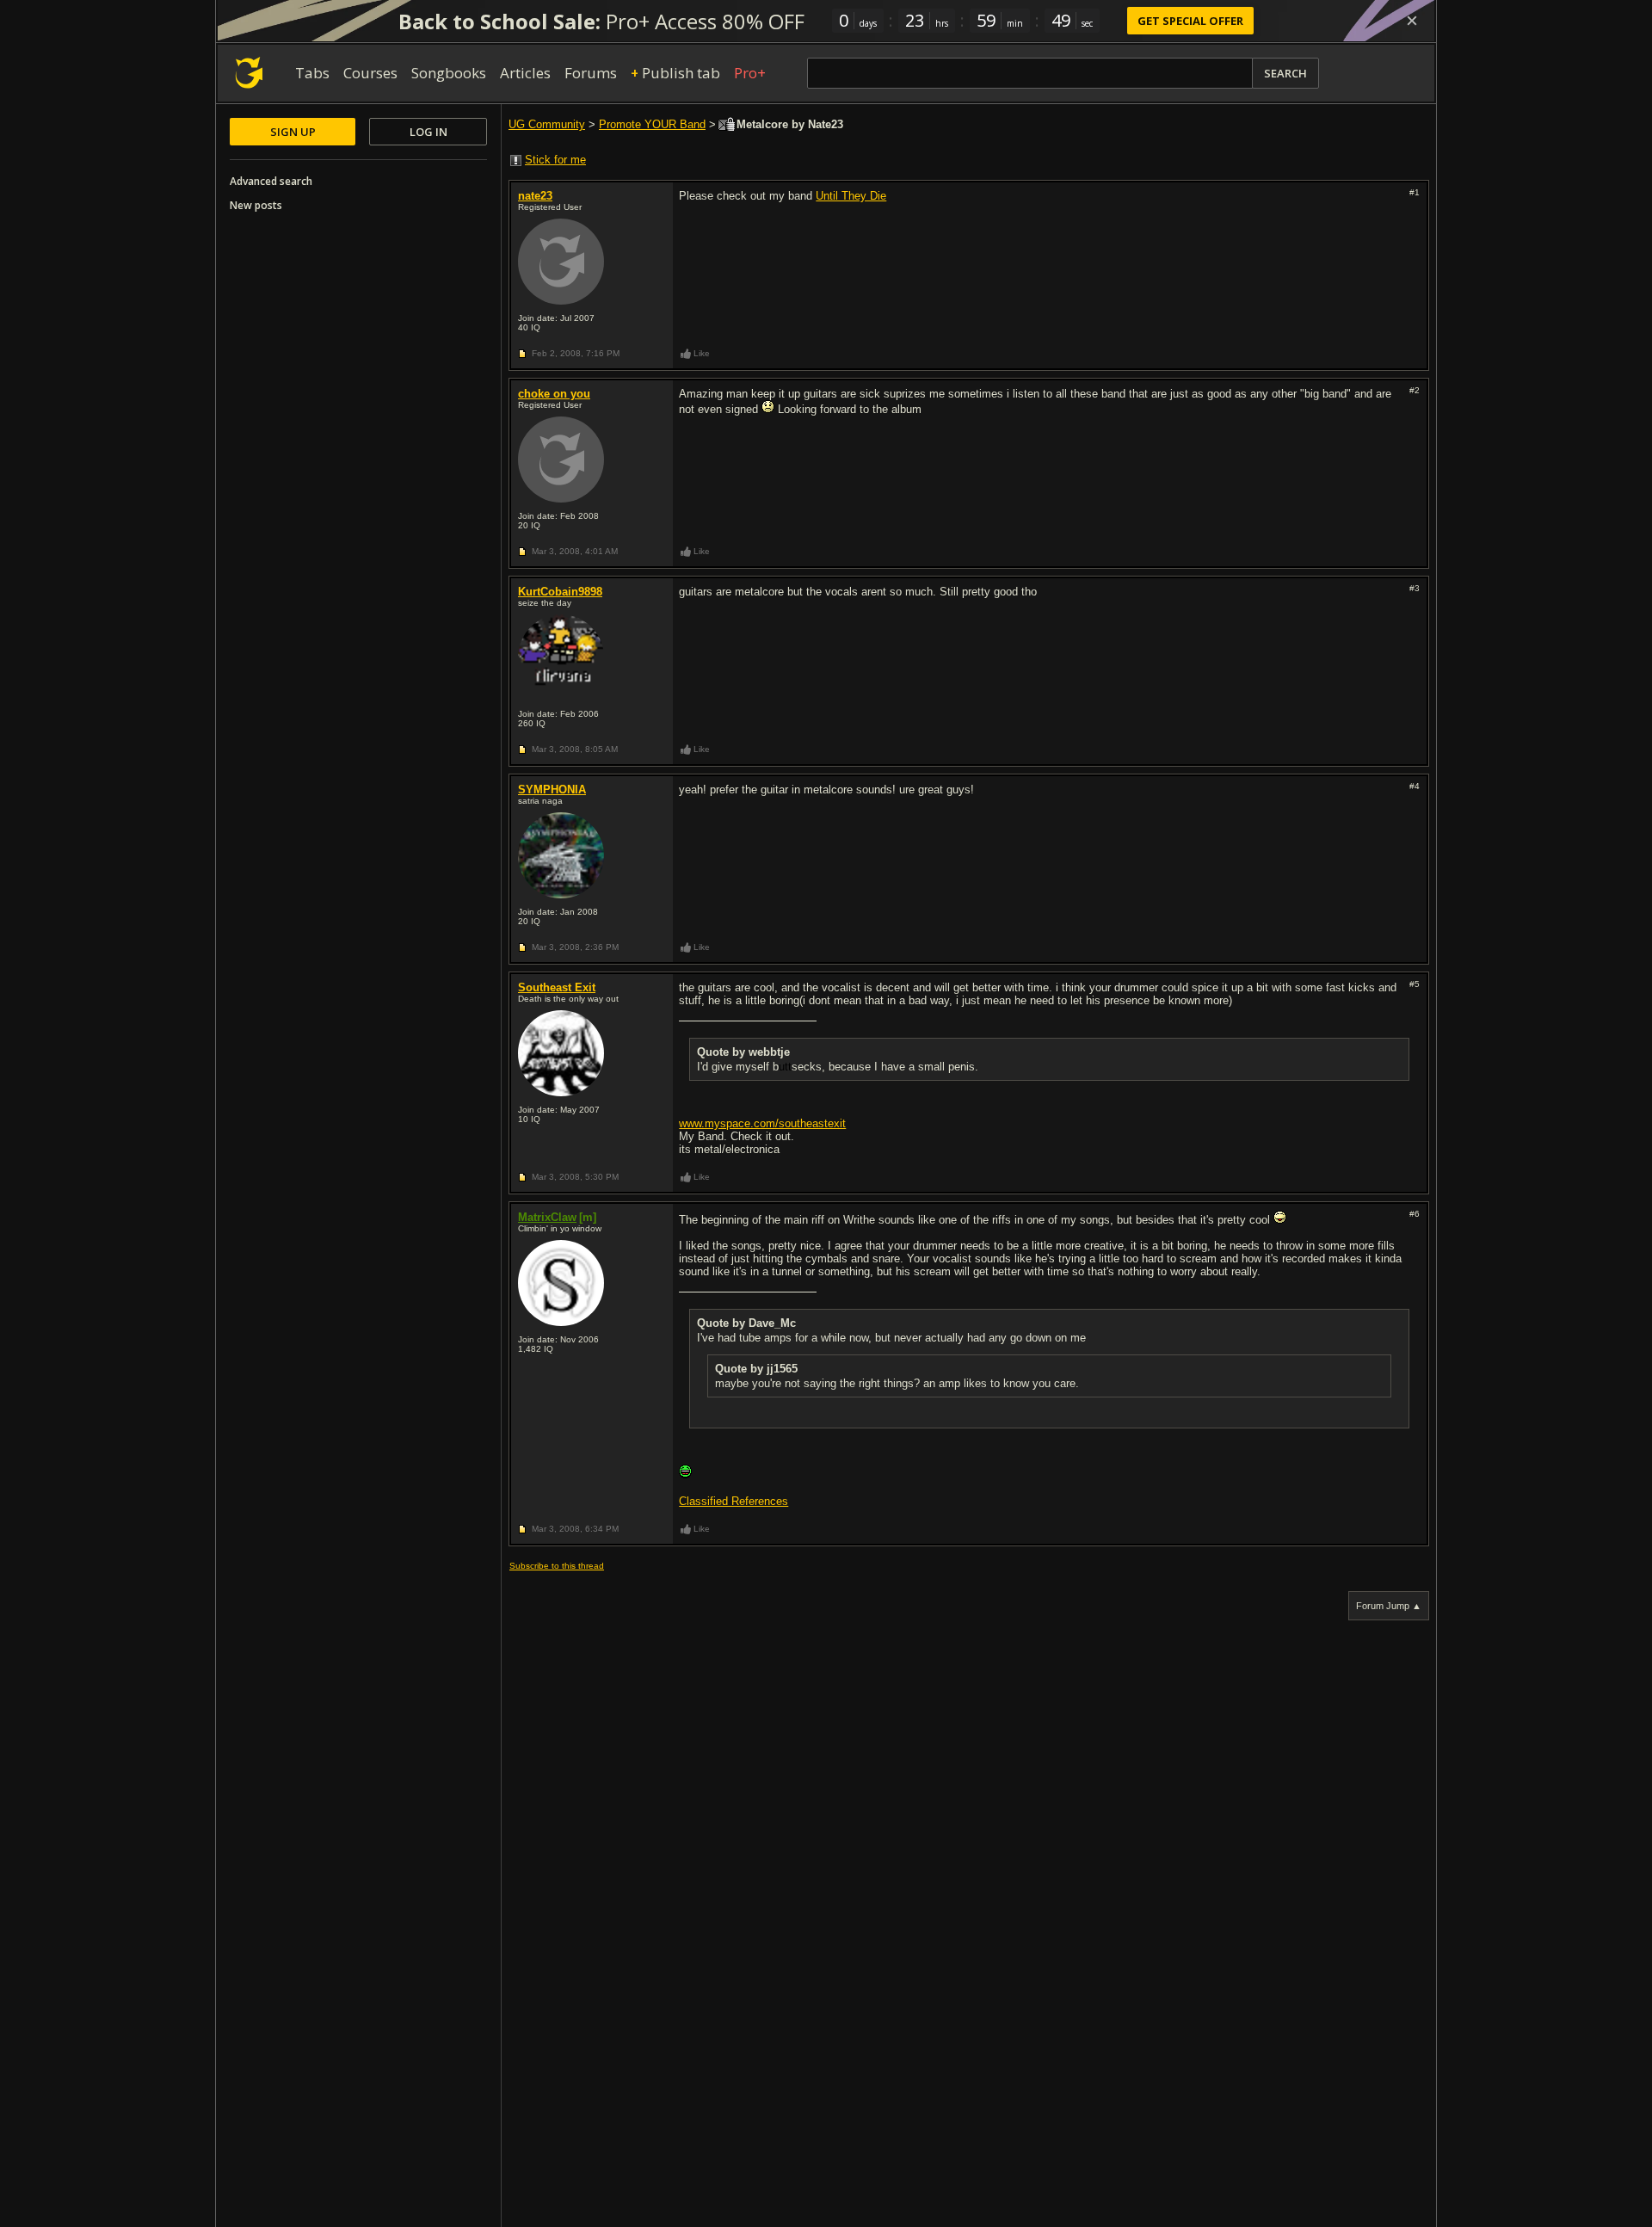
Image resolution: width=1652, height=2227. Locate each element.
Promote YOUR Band (652, 124)
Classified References (734, 1501)
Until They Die (851, 196)
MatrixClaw (547, 1217)
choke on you (554, 394)
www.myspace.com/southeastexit (762, 1123)
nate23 (535, 196)
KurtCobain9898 (560, 592)
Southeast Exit (557, 987)
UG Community (547, 124)
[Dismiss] (1412, 21)
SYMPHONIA (552, 790)
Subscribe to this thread (557, 1566)
